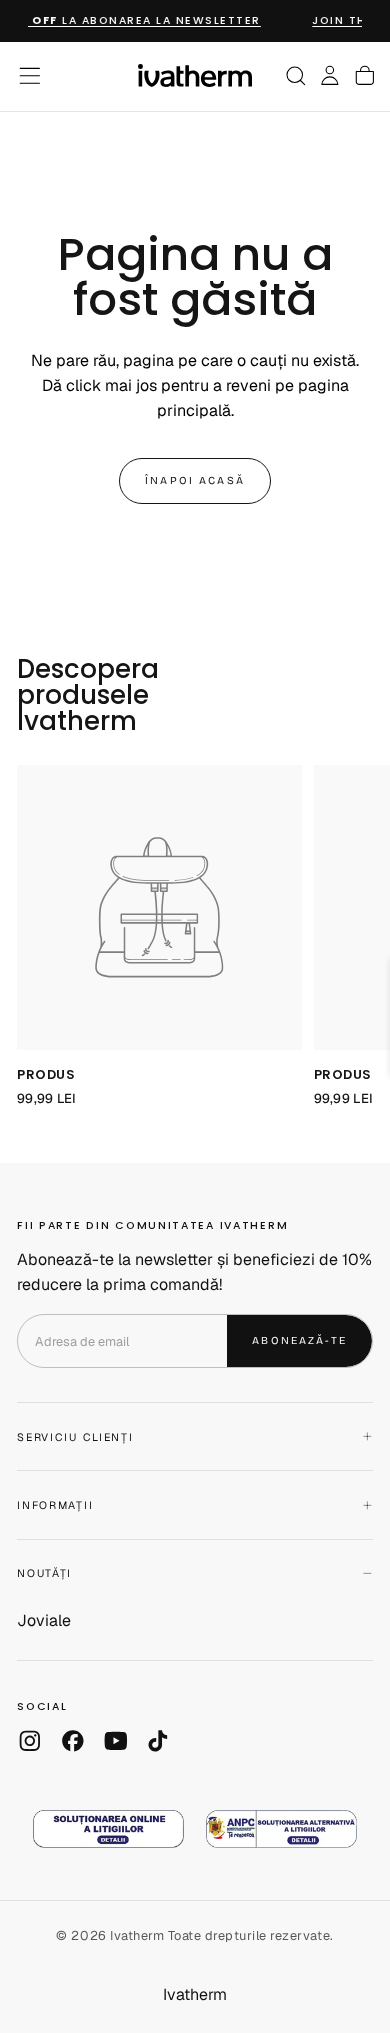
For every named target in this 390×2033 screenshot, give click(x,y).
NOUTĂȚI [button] (44, 1573)
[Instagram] (30, 1741)
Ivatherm (195, 1994)
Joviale (44, 1620)
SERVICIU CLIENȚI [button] (75, 1437)
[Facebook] (73, 1741)
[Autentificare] (330, 76)
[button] (30, 76)
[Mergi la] (159, 907)
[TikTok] (158, 1741)
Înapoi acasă (195, 480)
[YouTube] (116, 1741)
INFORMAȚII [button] (55, 1505)
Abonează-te (299, 1340)
